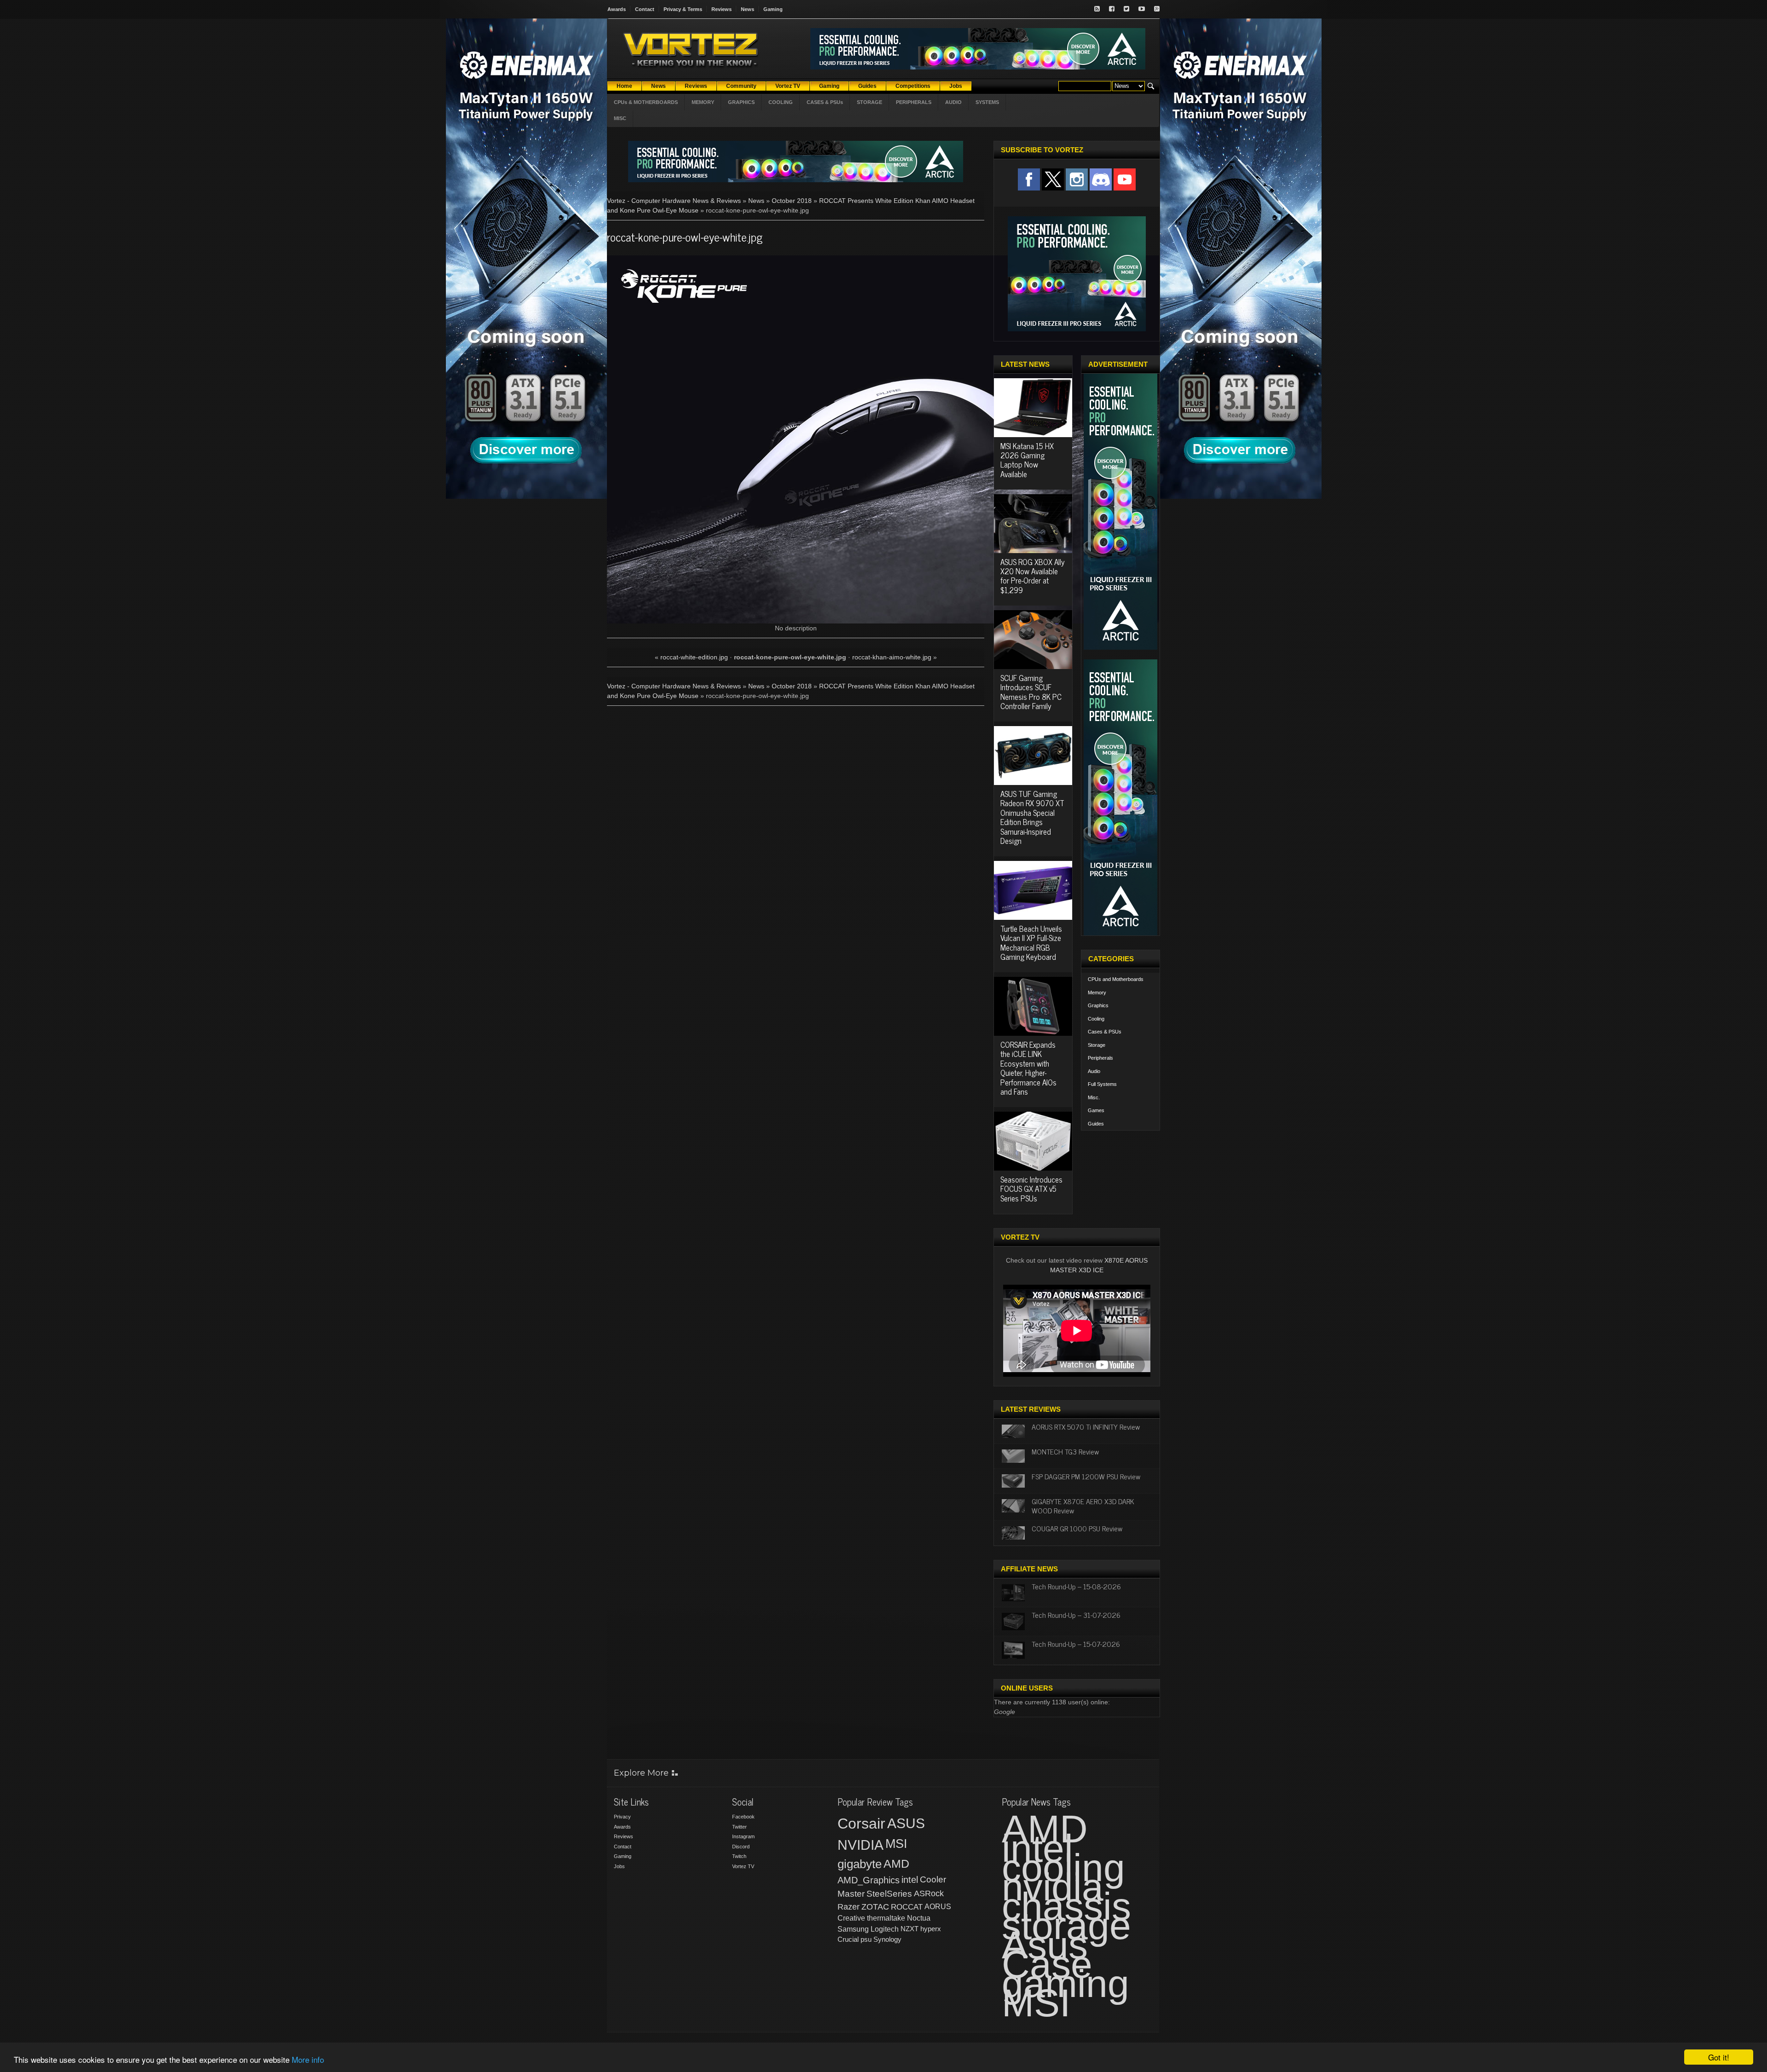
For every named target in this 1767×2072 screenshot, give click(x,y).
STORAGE (869, 102)
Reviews (722, 9)
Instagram (743, 1836)
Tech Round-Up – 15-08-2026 (1076, 1586)
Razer (849, 1907)
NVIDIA (860, 1845)
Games (1096, 1110)
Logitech (885, 1929)
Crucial (848, 1939)
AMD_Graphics (869, 1880)
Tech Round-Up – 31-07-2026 (1076, 1615)
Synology (887, 1939)
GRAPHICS (741, 102)
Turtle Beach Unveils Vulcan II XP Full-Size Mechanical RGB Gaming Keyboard (1031, 943)
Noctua (919, 1918)
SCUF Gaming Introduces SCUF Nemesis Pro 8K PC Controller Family (1031, 692)
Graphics (1098, 1005)
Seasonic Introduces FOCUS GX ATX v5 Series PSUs (1031, 1189)
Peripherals (1100, 1058)
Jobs (619, 1866)
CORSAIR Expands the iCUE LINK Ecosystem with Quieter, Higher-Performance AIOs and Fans (1028, 1068)
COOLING (781, 102)
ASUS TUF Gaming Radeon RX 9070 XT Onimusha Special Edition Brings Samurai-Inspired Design (1032, 817)
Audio (1094, 1071)
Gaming (773, 9)
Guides (1096, 1124)
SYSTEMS (987, 102)
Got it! (1719, 2057)
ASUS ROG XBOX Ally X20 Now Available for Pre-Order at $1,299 (1033, 576)
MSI (896, 1844)
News (748, 9)
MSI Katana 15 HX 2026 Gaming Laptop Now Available (1027, 460)
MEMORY (703, 102)
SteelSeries (889, 1894)
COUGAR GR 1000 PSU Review (1077, 1528)
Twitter (739, 1827)
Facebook (743, 1817)
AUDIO (953, 102)
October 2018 (792, 201)
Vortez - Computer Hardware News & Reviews (674, 201)
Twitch (739, 1856)
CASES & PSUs (825, 102)
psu (866, 1939)
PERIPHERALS (914, 102)
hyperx (931, 1929)
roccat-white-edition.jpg (694, 657)
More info (308, 2059)
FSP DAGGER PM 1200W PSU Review (1086, 1476)
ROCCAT (907, 1907)
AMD (896, 1864)
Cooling (1096, 1019)
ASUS (906, 1823)
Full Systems (1102, 1084)
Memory (1097, 993)
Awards (617, 9)
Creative (851, 1918)
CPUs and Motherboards (1116, 979)
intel (910, 1880)
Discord (741, 1847)
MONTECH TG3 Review (1065, 1451)
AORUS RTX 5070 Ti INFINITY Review (1086, 1426)
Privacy (622, 1817)
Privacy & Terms (683, 9)
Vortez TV (743, 1866)
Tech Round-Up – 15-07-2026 (1076, 1644)
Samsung (853, 1929)
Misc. (1094, 1097)
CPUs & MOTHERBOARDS (646, 102)
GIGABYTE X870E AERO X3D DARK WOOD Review (1083, 1505)
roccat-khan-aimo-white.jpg (892, 657)
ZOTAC (875, 1907)
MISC (620, 118)
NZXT (909, 1929)
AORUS (938, 1906)
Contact (645, 9)
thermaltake (886, 1918)
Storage (1097, 1045)
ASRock (929, 1893)
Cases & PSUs (1105, 1032)
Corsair (861, 1824)
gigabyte (860, 1864)
